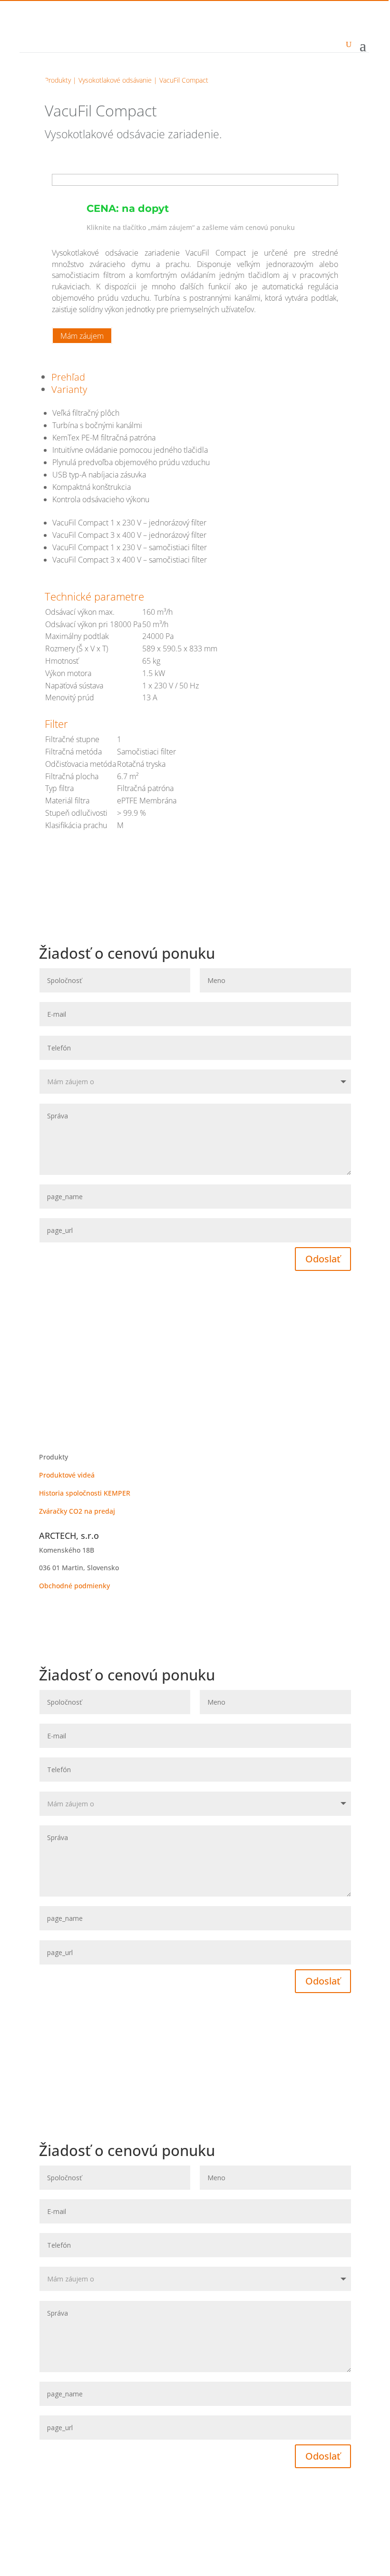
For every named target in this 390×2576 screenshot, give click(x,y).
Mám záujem (82, 336)
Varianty (69, 389)
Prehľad (68, 377)
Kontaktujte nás (85, 1429)
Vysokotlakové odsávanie (115, 80)
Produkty (58, 80)
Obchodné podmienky (74, 1586)
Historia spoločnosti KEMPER (85, 1493)
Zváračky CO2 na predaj (77, 1511)
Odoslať (323, 1259)
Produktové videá (67, 1475)
